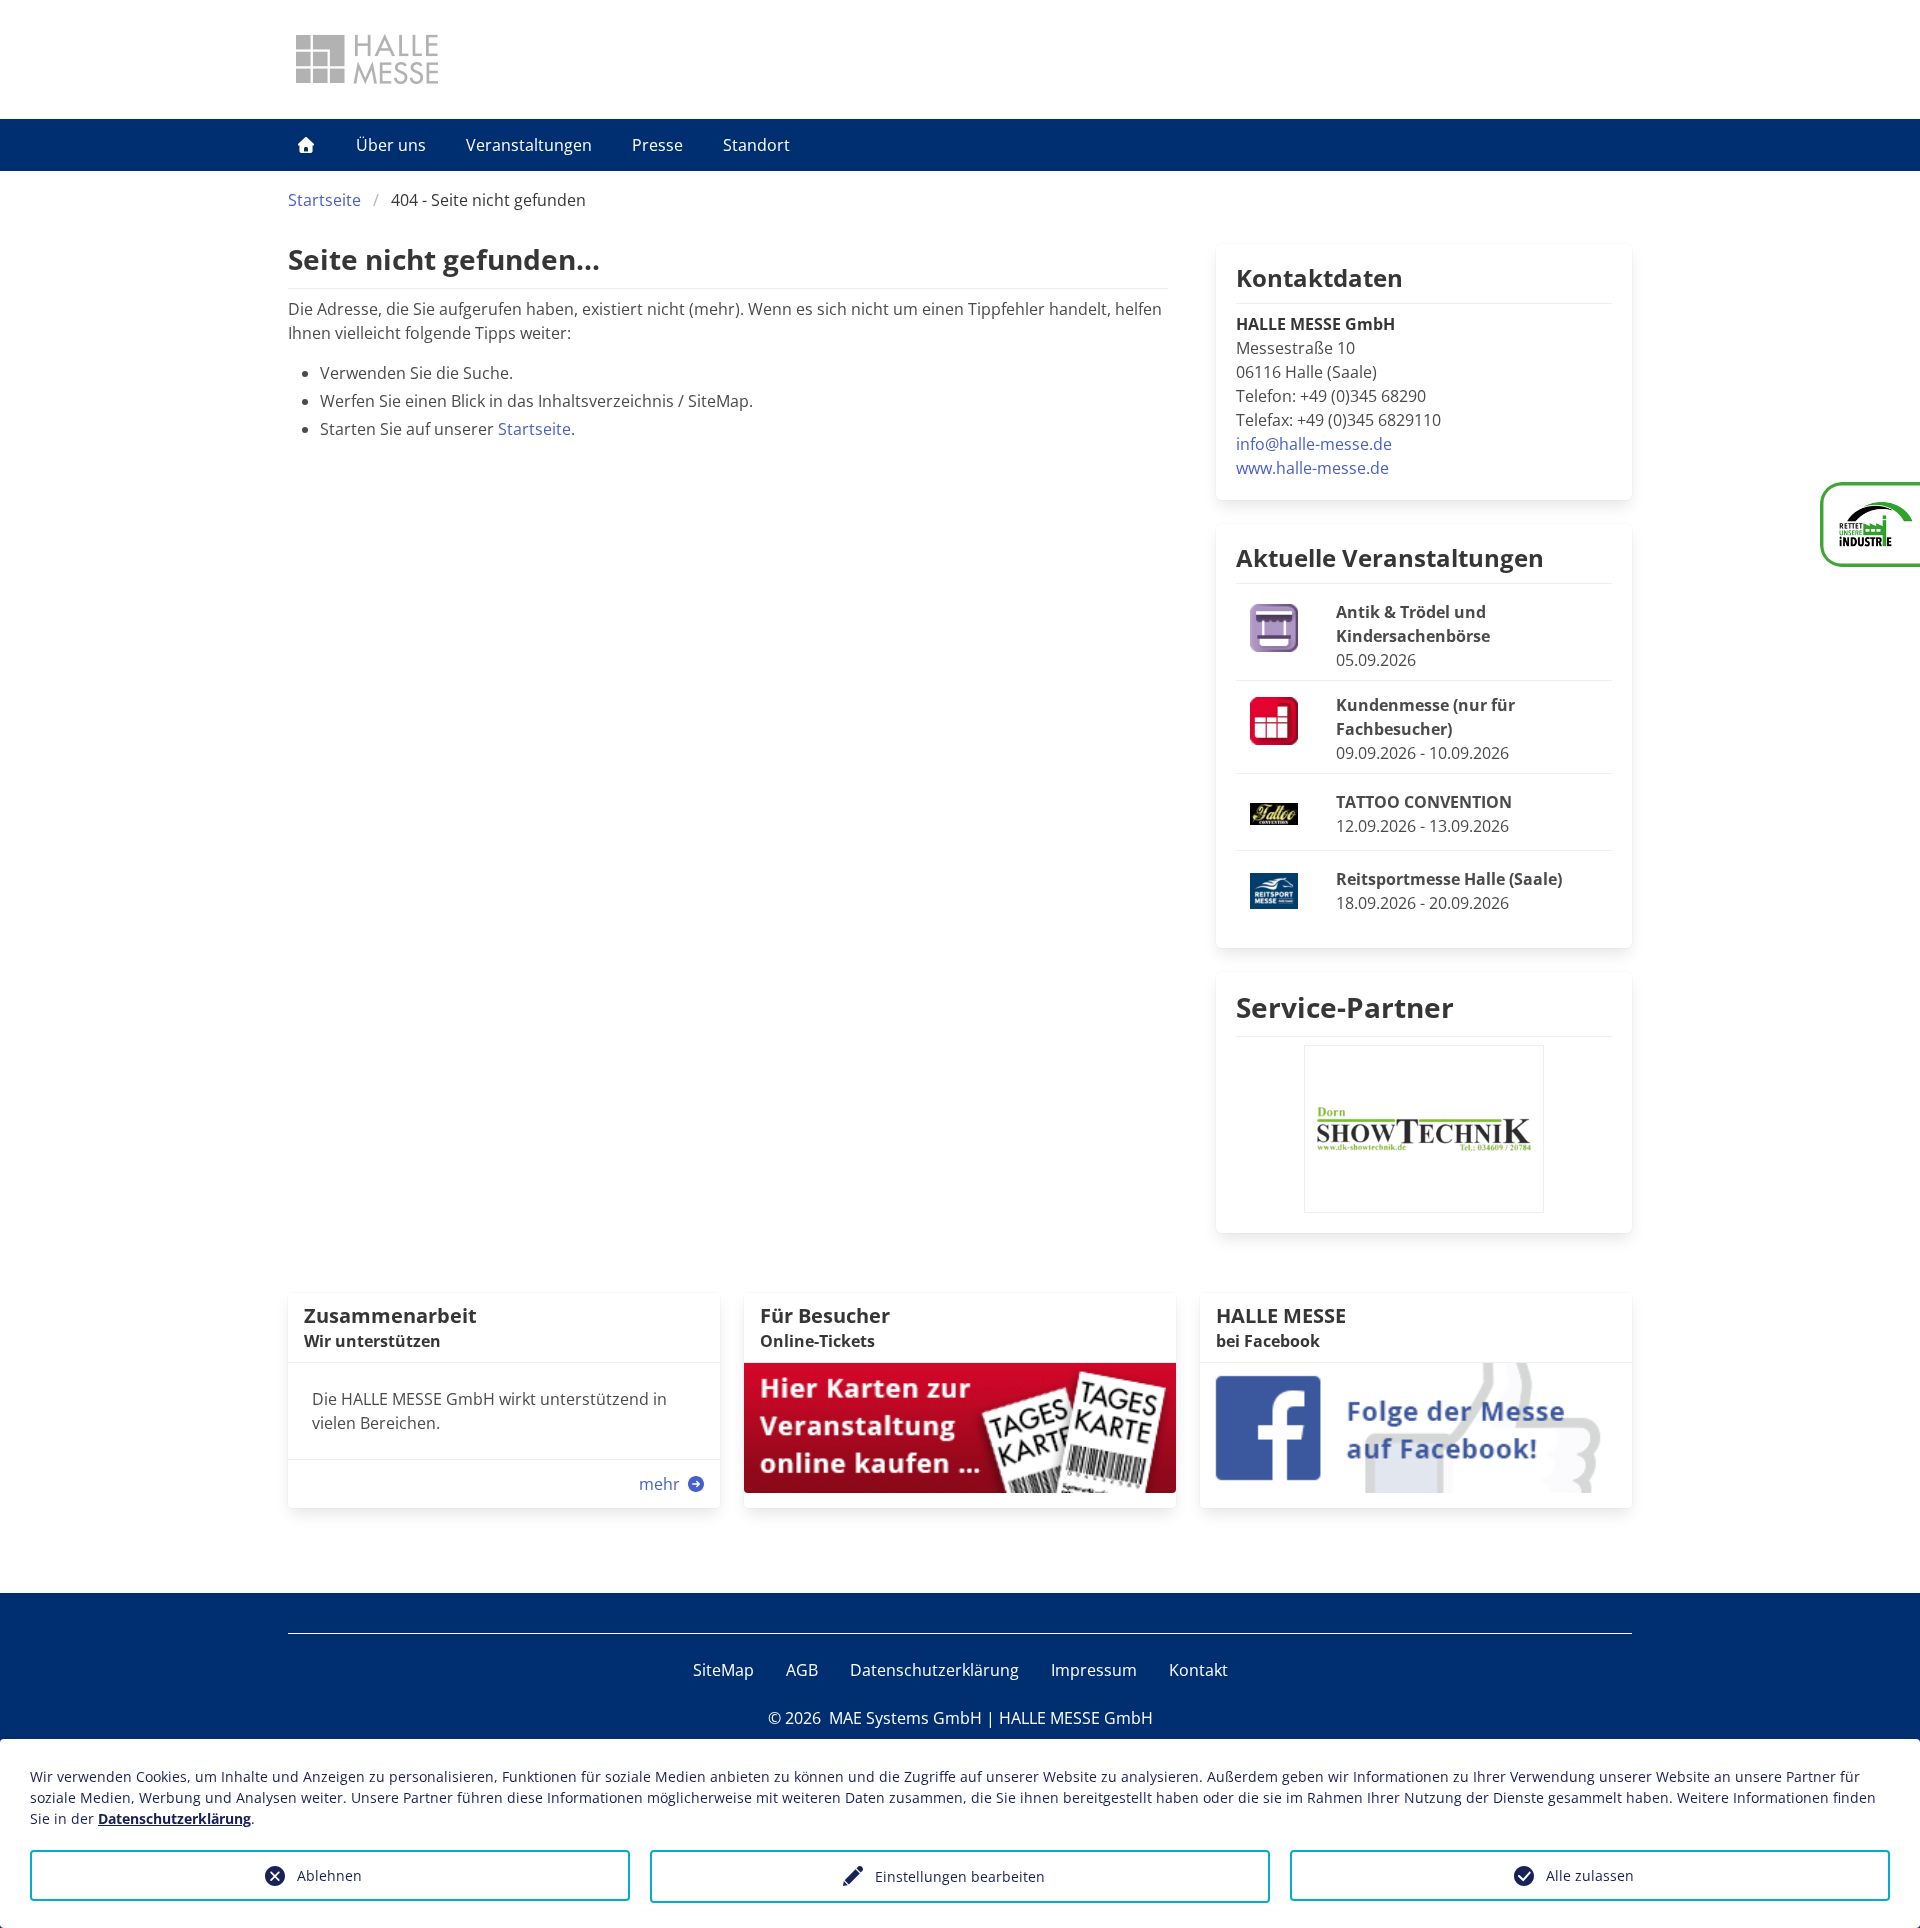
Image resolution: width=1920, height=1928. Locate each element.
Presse (657, 145)
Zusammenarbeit (390, 1315)
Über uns (391, 145)
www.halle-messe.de (1312, 468)
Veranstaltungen (529, 145)
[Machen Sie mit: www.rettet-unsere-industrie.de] (1870, 524)
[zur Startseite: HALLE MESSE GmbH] (367, 59)
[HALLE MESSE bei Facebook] (1416, 1426)
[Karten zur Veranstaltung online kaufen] (960, 1426)
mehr (661, 1484)
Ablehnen (329, 1875)
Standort (756, 145)
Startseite (324, 200)
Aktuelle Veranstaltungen (1390, 557)
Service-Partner (1345, 1007)
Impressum (1094, 1670)
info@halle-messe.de (1314, 444)
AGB (802, 1670)
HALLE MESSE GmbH (1076, 1718)
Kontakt (1198, 1670)
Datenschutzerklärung (934, 1670)
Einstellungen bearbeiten (960, 1876)
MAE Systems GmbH (905, 1718)
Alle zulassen (1590, 1875)
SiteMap (723, 1670)
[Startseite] (306, 145)
